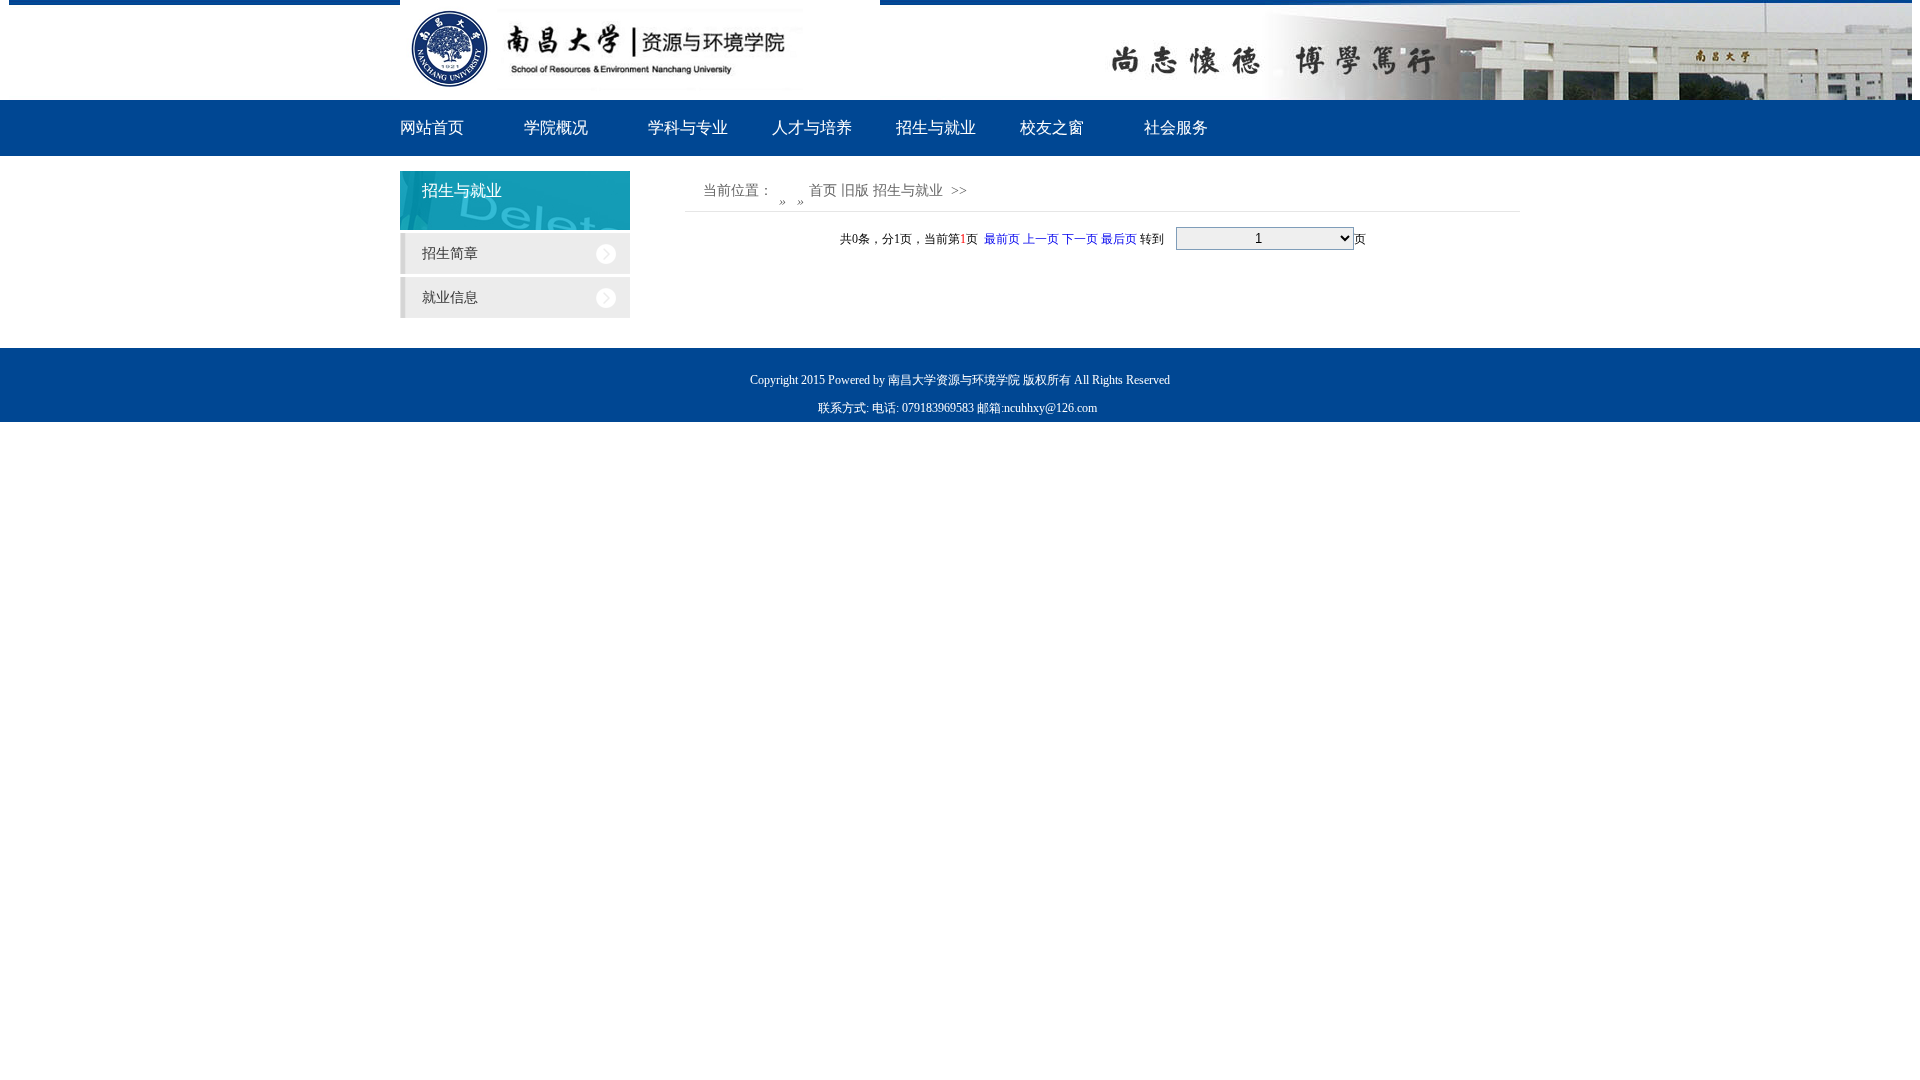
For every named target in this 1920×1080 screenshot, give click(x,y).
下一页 (1080, 239)
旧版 (857, 190)
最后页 (1119, 239)
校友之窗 (1052, 127)
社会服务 (1176, 127)
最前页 (1002, 239)
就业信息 (450, 297)
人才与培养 (812, 127)
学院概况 (556, 127)
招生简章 (450, 253)
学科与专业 (688, 127)
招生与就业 (936, 127)
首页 (825, 190)
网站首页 (432, 127)
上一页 (1041, 239)
